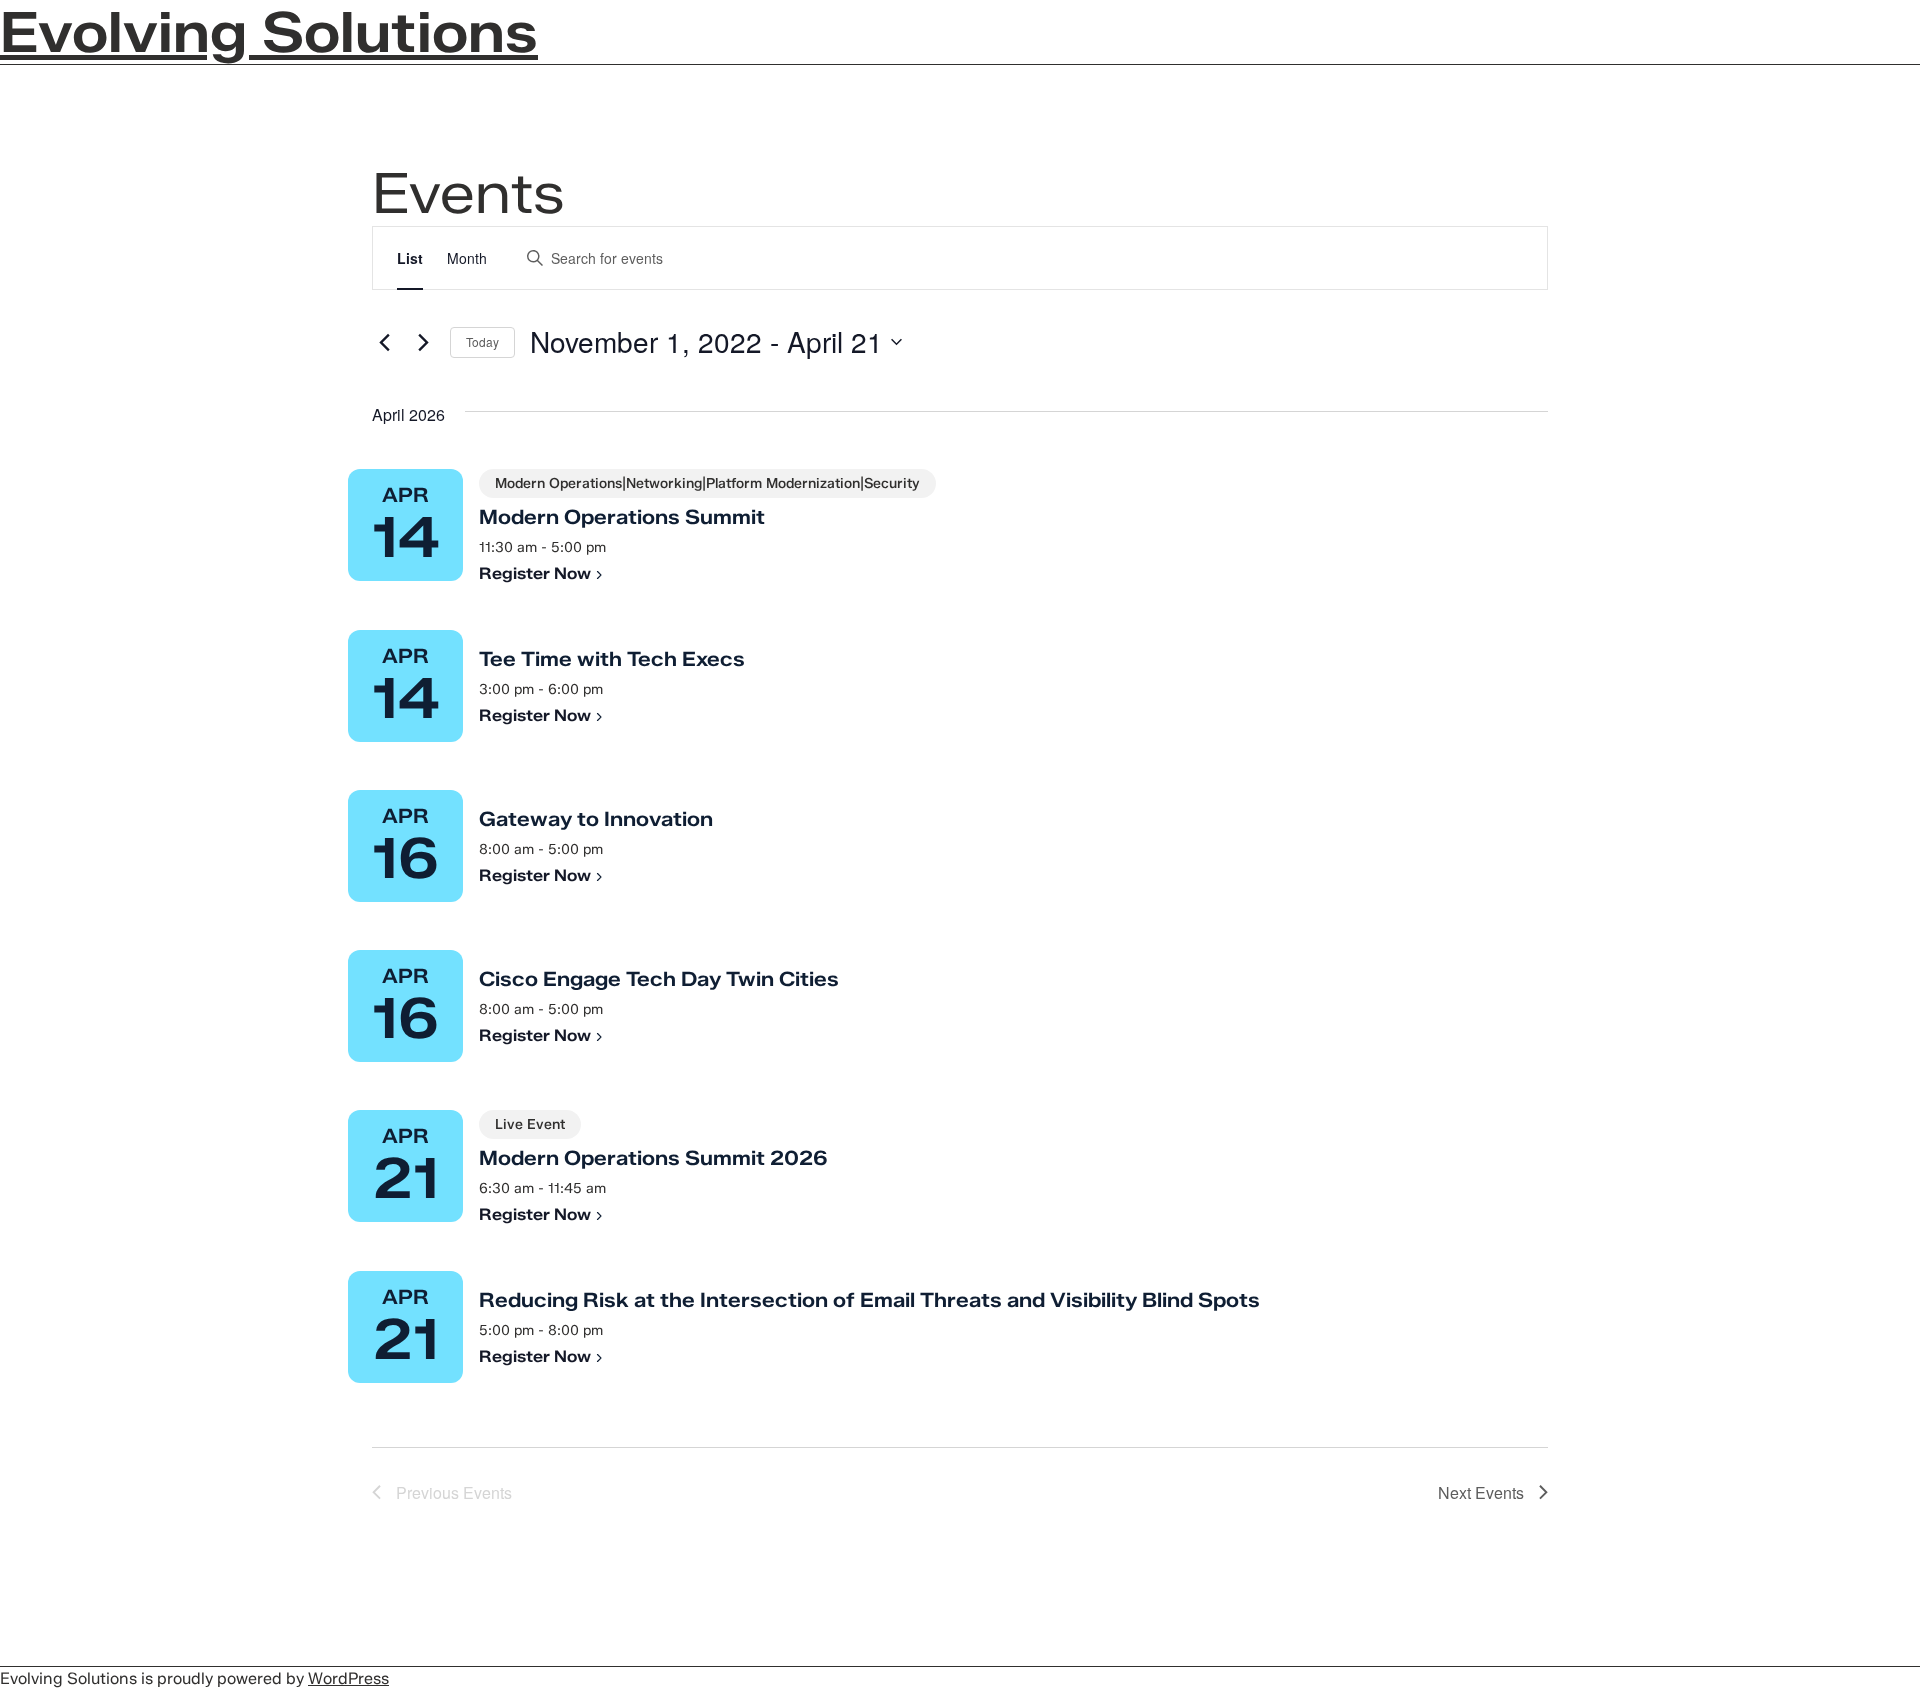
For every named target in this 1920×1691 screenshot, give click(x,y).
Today (482, 341)
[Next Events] (423, 342)
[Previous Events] (384, 342)
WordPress (348, 1678)
